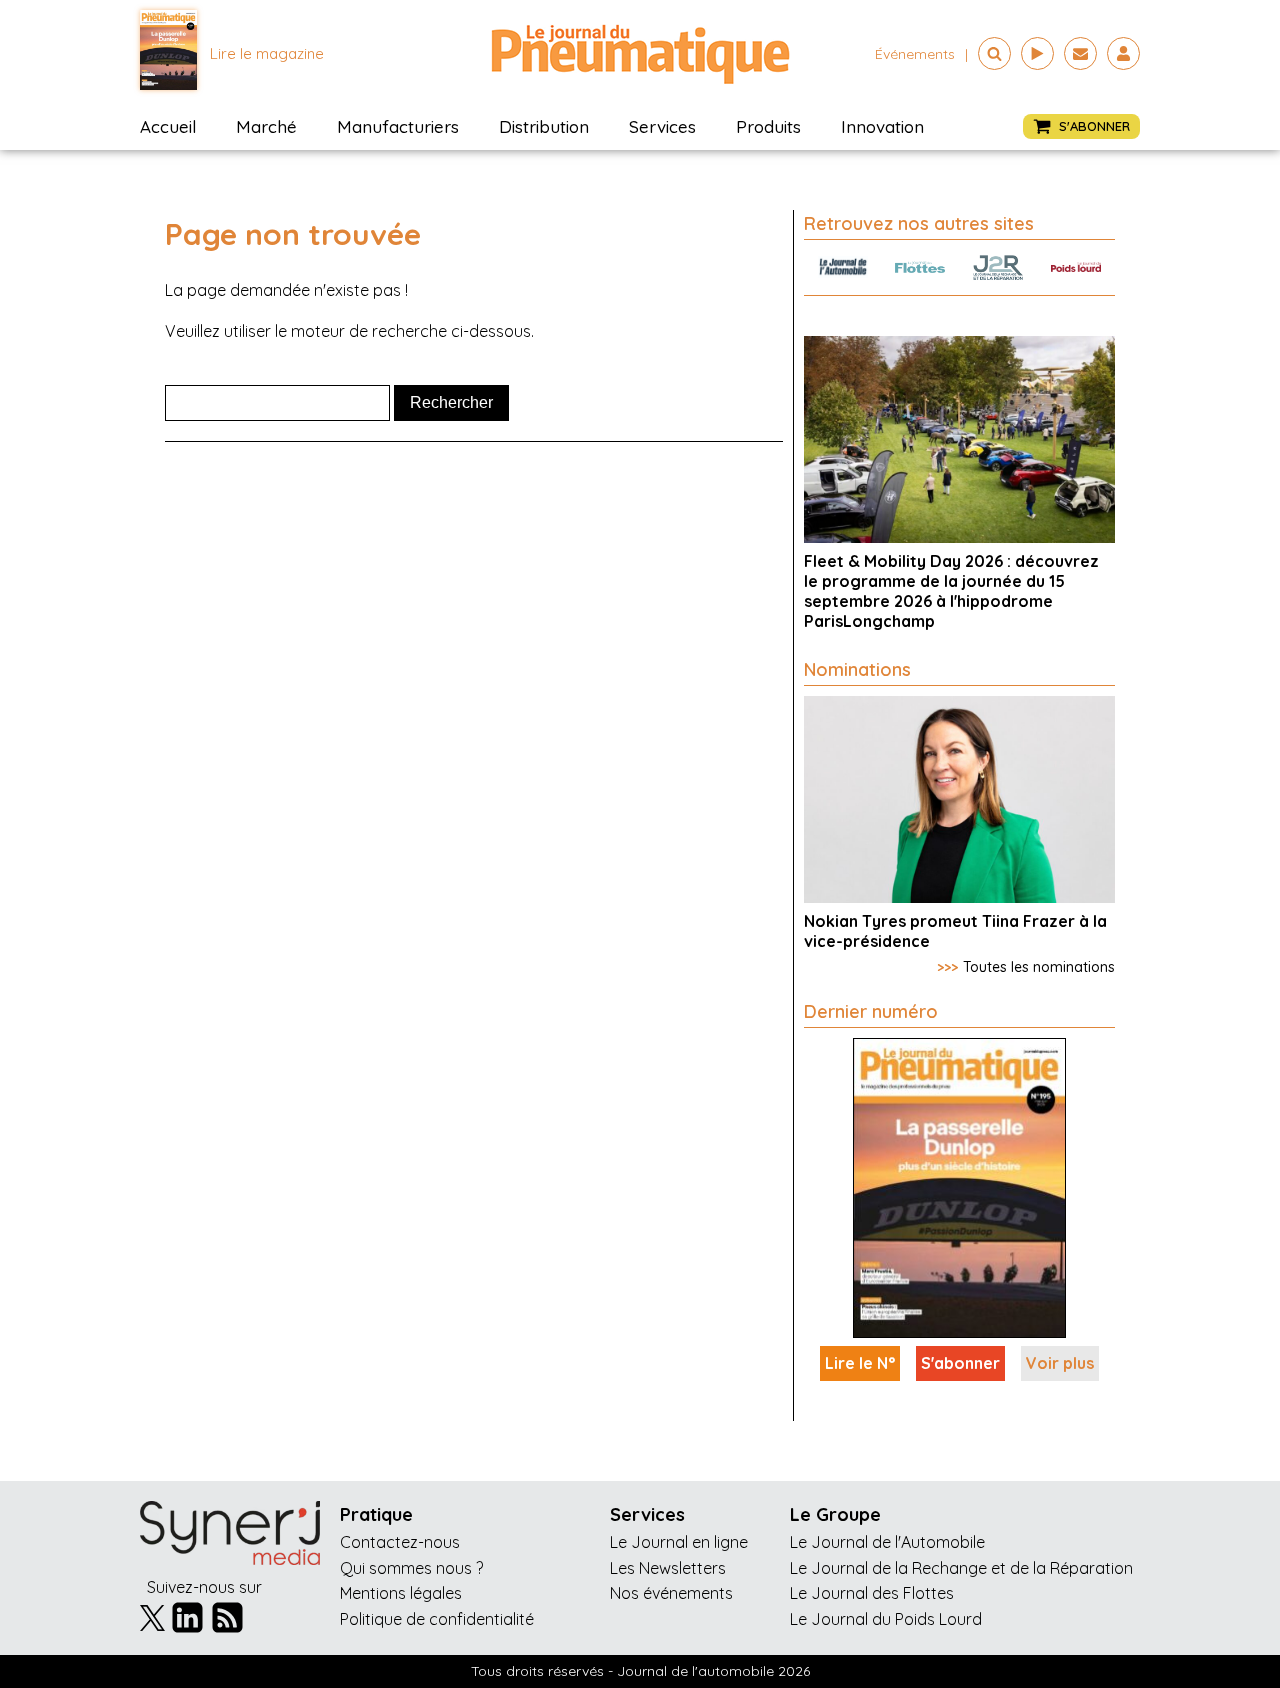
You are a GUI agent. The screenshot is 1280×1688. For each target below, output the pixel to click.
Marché (266, 126)
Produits (768, 126)
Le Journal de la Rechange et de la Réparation (961, 1568)
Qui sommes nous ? (411, 1568)
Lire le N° (860, 1363)
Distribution (544, 126)
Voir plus (1060, 1363)
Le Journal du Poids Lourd (886, 1619)
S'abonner (960, 1363)
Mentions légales (401, 1593)
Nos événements (671, 1593)
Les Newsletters (668, 1568)
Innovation (882, 126)
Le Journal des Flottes (872, 1593)
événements (915, 54)
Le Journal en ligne (679, 1542)
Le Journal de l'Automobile (887, 1542)
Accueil (168, 126)
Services (662, 126)
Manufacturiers (398, 126)
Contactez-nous (400, 1542)
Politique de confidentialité (437, 1619)
